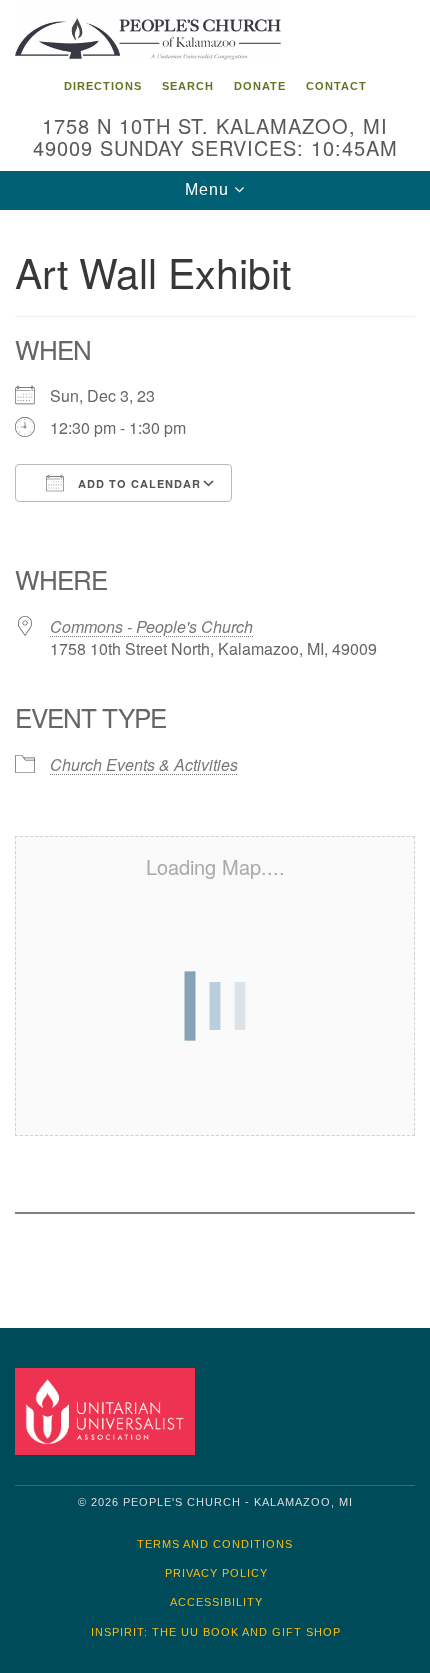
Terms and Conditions (215, 1544)
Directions (103, 86)
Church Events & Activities (144, 764)
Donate (260, 86)
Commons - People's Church (151, 626)
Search (188, 86)
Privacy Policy (216, 1573)
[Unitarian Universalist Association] (109, 1410)
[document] (215, 754)
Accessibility (216, 1602)
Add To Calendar (137, 483)
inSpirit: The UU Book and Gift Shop (216, 1632)
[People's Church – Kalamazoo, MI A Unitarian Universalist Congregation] (215, 34)
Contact (336, 86)
